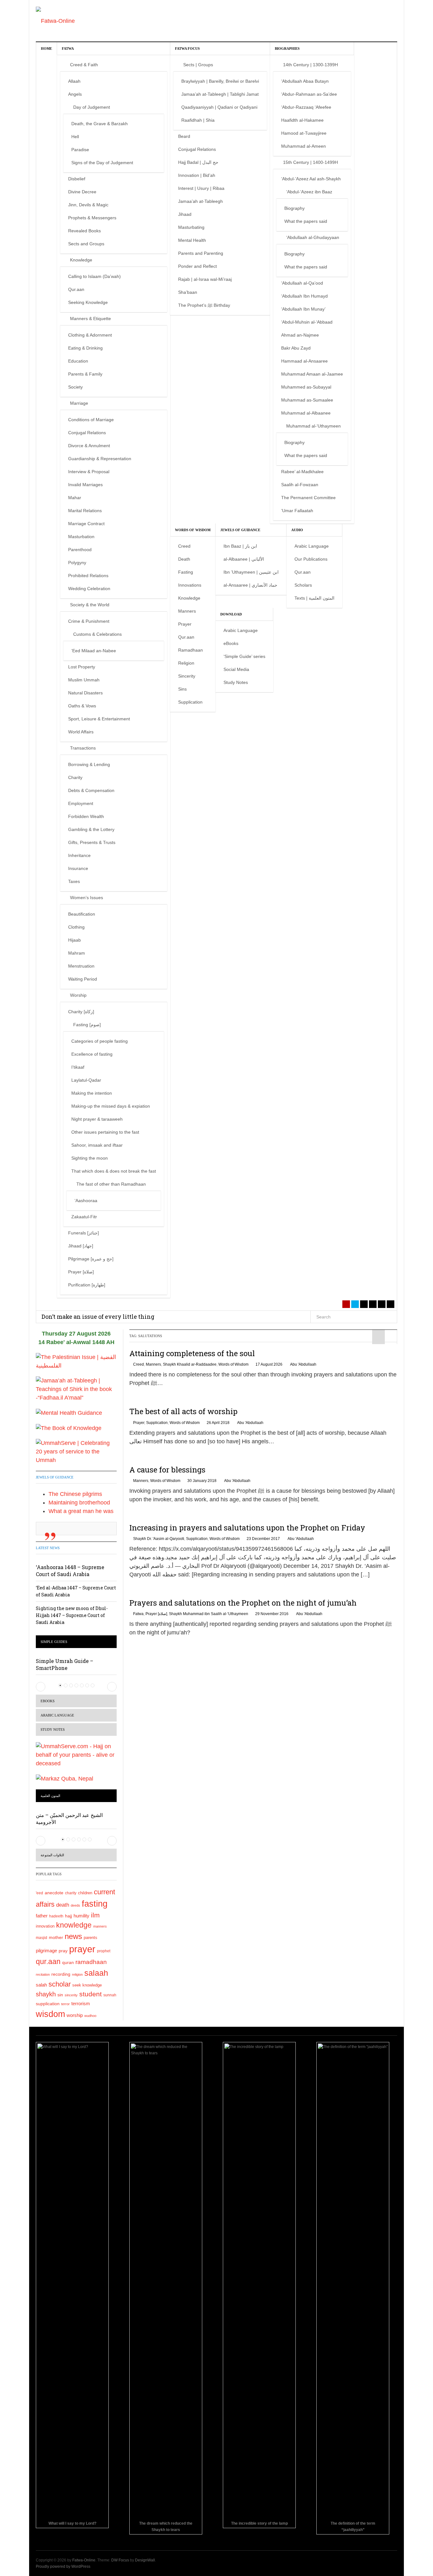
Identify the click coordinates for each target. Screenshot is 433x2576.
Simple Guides (54, 1642)
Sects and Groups (86, 244)
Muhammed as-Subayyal (306, 387)
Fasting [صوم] (87, 1025)
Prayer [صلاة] (81, 1272)
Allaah (74, 81)
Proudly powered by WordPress (63, 2566)
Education (78, 361)
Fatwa (68, 48)
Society (75, 387)
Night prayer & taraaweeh (97, 1119)
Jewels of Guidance (240, 530)
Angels (75, 94)
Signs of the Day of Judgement (102, 163)
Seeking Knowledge (88, 302)
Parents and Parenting (201, 253)
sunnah (110, 1995)
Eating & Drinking (85, 348)
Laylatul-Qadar (86, 1080)
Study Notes (236, 682)
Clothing (76, 927)
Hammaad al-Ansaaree (304, 361)
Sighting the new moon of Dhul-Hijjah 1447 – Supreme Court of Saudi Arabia (72, 1615)
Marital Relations (85, 511)
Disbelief (77, 179)
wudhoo (90, 2016)
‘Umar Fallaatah (297, 511)
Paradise (80, 150)
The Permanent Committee (308, 498)
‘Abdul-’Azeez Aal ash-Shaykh (311, 179)
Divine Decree (82, 192)
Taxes (74, 881)
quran (68, 1963)
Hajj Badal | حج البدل (198, 162)
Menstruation (81, 966)
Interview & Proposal (89, 472)
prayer (82, 1949)
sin (60, 1995)
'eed (39, 1893)
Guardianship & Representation (100, 459)
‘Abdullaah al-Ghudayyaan (313, 237)
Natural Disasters (85, 693)
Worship (78, 995)
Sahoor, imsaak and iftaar (97, 1145)
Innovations (190, 585)
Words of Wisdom (193, 530)
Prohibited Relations (88, 576)
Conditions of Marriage (91, 420)
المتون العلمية (50, 1796)
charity (71, 1893)
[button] (41, 1687)
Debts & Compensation (91, 790)
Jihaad (185, 214)
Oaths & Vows (82, 706)
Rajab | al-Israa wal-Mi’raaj (205, 279)
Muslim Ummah (84, 680)
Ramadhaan (191, 650)
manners (100, 1926)
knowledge (74, 1925)
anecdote (54, 1893)
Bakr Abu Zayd (296, 348)
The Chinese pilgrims (75, 1494)
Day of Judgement (92, 107)
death (63, 1905)
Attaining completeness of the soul (192, 1353)
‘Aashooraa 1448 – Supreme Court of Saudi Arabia (70, 1571)
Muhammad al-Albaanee (306, 413)
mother (56, 1937)
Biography (294, 208)
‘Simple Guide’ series (244, 656)
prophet (104, 1951)
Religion (186, 663)
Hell (75, 137)
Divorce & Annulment (89, 446)
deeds (75, 1905)
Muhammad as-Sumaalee (307, 400)
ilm (95, 1915)
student (90, 1994)
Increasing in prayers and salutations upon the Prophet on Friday (247, 1528)
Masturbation (81, 537)
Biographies (287, 48)
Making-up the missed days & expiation (111, 1106)
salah (41, 1985)
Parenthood (80, 550)
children (85, 1893)
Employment (81, 803)
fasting (95, 1904)
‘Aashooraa (86, 1201)
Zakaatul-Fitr (84, 1217)
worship (75, 2015)
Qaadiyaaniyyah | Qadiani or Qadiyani (219, 107)
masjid (42, 1938)
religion (77, 1974)
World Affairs (81, 732)
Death (184, 559)
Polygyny (77, 563)
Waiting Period (83, 979)
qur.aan (48, 1961)
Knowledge (81, 260)
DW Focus (120, 2560)
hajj (68, 1916)
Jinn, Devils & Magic (88, 205)
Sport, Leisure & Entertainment (99, 719)
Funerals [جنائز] (84, 1233)
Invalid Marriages (85, 485)
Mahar (75, 498)
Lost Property (82, 667)
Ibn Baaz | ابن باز (240, 546)
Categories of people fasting (100, 1041)
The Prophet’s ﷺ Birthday (204, 305)
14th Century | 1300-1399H (310, 65)
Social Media (236, 669)
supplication (48, 2004)
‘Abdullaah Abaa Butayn (305, 81)
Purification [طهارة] (87, 1285)
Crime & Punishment (89, 621)
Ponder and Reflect (197, 266)
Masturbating (191, 227)
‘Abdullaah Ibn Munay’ (303, 309)
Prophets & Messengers (92, 218)
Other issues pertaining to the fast (105, 1132)
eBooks (231, 643)
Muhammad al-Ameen (304, 146)
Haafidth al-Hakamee (302, 120)
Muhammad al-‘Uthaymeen (313, 426)
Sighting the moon (90, 1158)
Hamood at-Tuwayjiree (304, 133)
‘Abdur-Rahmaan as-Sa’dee (309, 94)
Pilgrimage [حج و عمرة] (91, 1259)
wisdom (50, 2014)
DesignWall (145, 2560)
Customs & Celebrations (97, 634)
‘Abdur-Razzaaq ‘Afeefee (306, 107)
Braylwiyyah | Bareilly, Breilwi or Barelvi (220, 81)
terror (65, 2004)
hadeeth (56, 1916)
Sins (182, 689)
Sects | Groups (198, 65)
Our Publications (311, 559)
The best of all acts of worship (183, 1411)
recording (61, 1974)
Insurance (78, 868)
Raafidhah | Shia (198, 120)
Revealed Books (84, 231)
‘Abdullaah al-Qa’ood (302, 283)
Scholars (303, 585)
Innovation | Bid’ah (197, 175)
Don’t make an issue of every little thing (98, 1317)
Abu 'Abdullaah (303, 1364)
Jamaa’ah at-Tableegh (200, 201)
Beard (184, 136)
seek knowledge (87, 1985)
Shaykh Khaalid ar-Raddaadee (190, 1364)
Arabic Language (312, 546)
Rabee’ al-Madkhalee (302, 472)
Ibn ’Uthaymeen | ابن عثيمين (251, 572)
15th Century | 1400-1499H (310, 162)
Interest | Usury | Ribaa (201, 188)
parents (90, 1938)
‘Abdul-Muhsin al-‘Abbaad (307, 322)
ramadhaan (91, 1962)
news (73, 1936)
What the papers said (306, 221)
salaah (96, 1973)
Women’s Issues (87, 898)
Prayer (185, 624)
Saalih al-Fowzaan (300, 485)
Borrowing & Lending (89, 764)
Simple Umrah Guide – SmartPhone (65, 1664)
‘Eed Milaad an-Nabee (94, 651)
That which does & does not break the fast (114, 1171)
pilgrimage (46, 1951)
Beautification (82, 914)
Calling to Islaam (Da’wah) (94, 276)
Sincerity (187, 676)
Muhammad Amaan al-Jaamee (312, 374)
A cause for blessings (167, 1470)
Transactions (83, 748)
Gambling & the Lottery (91, 829)
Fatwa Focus (187, 48)
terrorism (81, 2003)
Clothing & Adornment (90, 335)
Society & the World (90, 605)
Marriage (79, 403)
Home (46, 48)
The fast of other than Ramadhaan (111, 1184)
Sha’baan (188, 292)
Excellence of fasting (92, 1054)
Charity (75, 777)
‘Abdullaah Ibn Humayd (304, 296)
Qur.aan (76, 289)
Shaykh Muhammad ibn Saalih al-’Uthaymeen (209, 1614)
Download (231, 614)
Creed (184, 546)
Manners (187, 611)
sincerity (71, 1995)
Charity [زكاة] (81, 1012)
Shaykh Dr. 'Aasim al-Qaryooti (159, 1539)
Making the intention (92, 1093)
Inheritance (79, 855)
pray (63, 1951)
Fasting (186, 572)
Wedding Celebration (89, 589)
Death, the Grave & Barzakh (100, 124)
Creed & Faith (84, 65)
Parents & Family (85, 374)
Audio (297, 530)
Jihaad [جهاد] (81, 1246)
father (42, 1916)
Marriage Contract (86, 524)
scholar (60, 1984)
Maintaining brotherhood (79, 1503)
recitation (43, 1974)
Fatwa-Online (84, 2560)
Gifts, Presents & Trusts (92, 842)
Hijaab (74, 940)
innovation (45, 1926)
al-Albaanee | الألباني (244, 559)
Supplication (190, 702)
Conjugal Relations (87, 433)
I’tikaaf (78, 1067)
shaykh (46, 1994)
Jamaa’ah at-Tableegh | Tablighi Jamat (220, 94)
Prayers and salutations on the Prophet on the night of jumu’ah (243, 1603)
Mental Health (192, 240)
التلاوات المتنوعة (52, 1855)
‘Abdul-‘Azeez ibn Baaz (309, 192)
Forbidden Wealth (86, 816)
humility (81, 1916)
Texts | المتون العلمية (314, 598)
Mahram (77, 953)
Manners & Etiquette (90, 319)
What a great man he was (81, 1511)
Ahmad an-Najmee (300, 335)
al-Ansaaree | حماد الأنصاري (250, 585)
